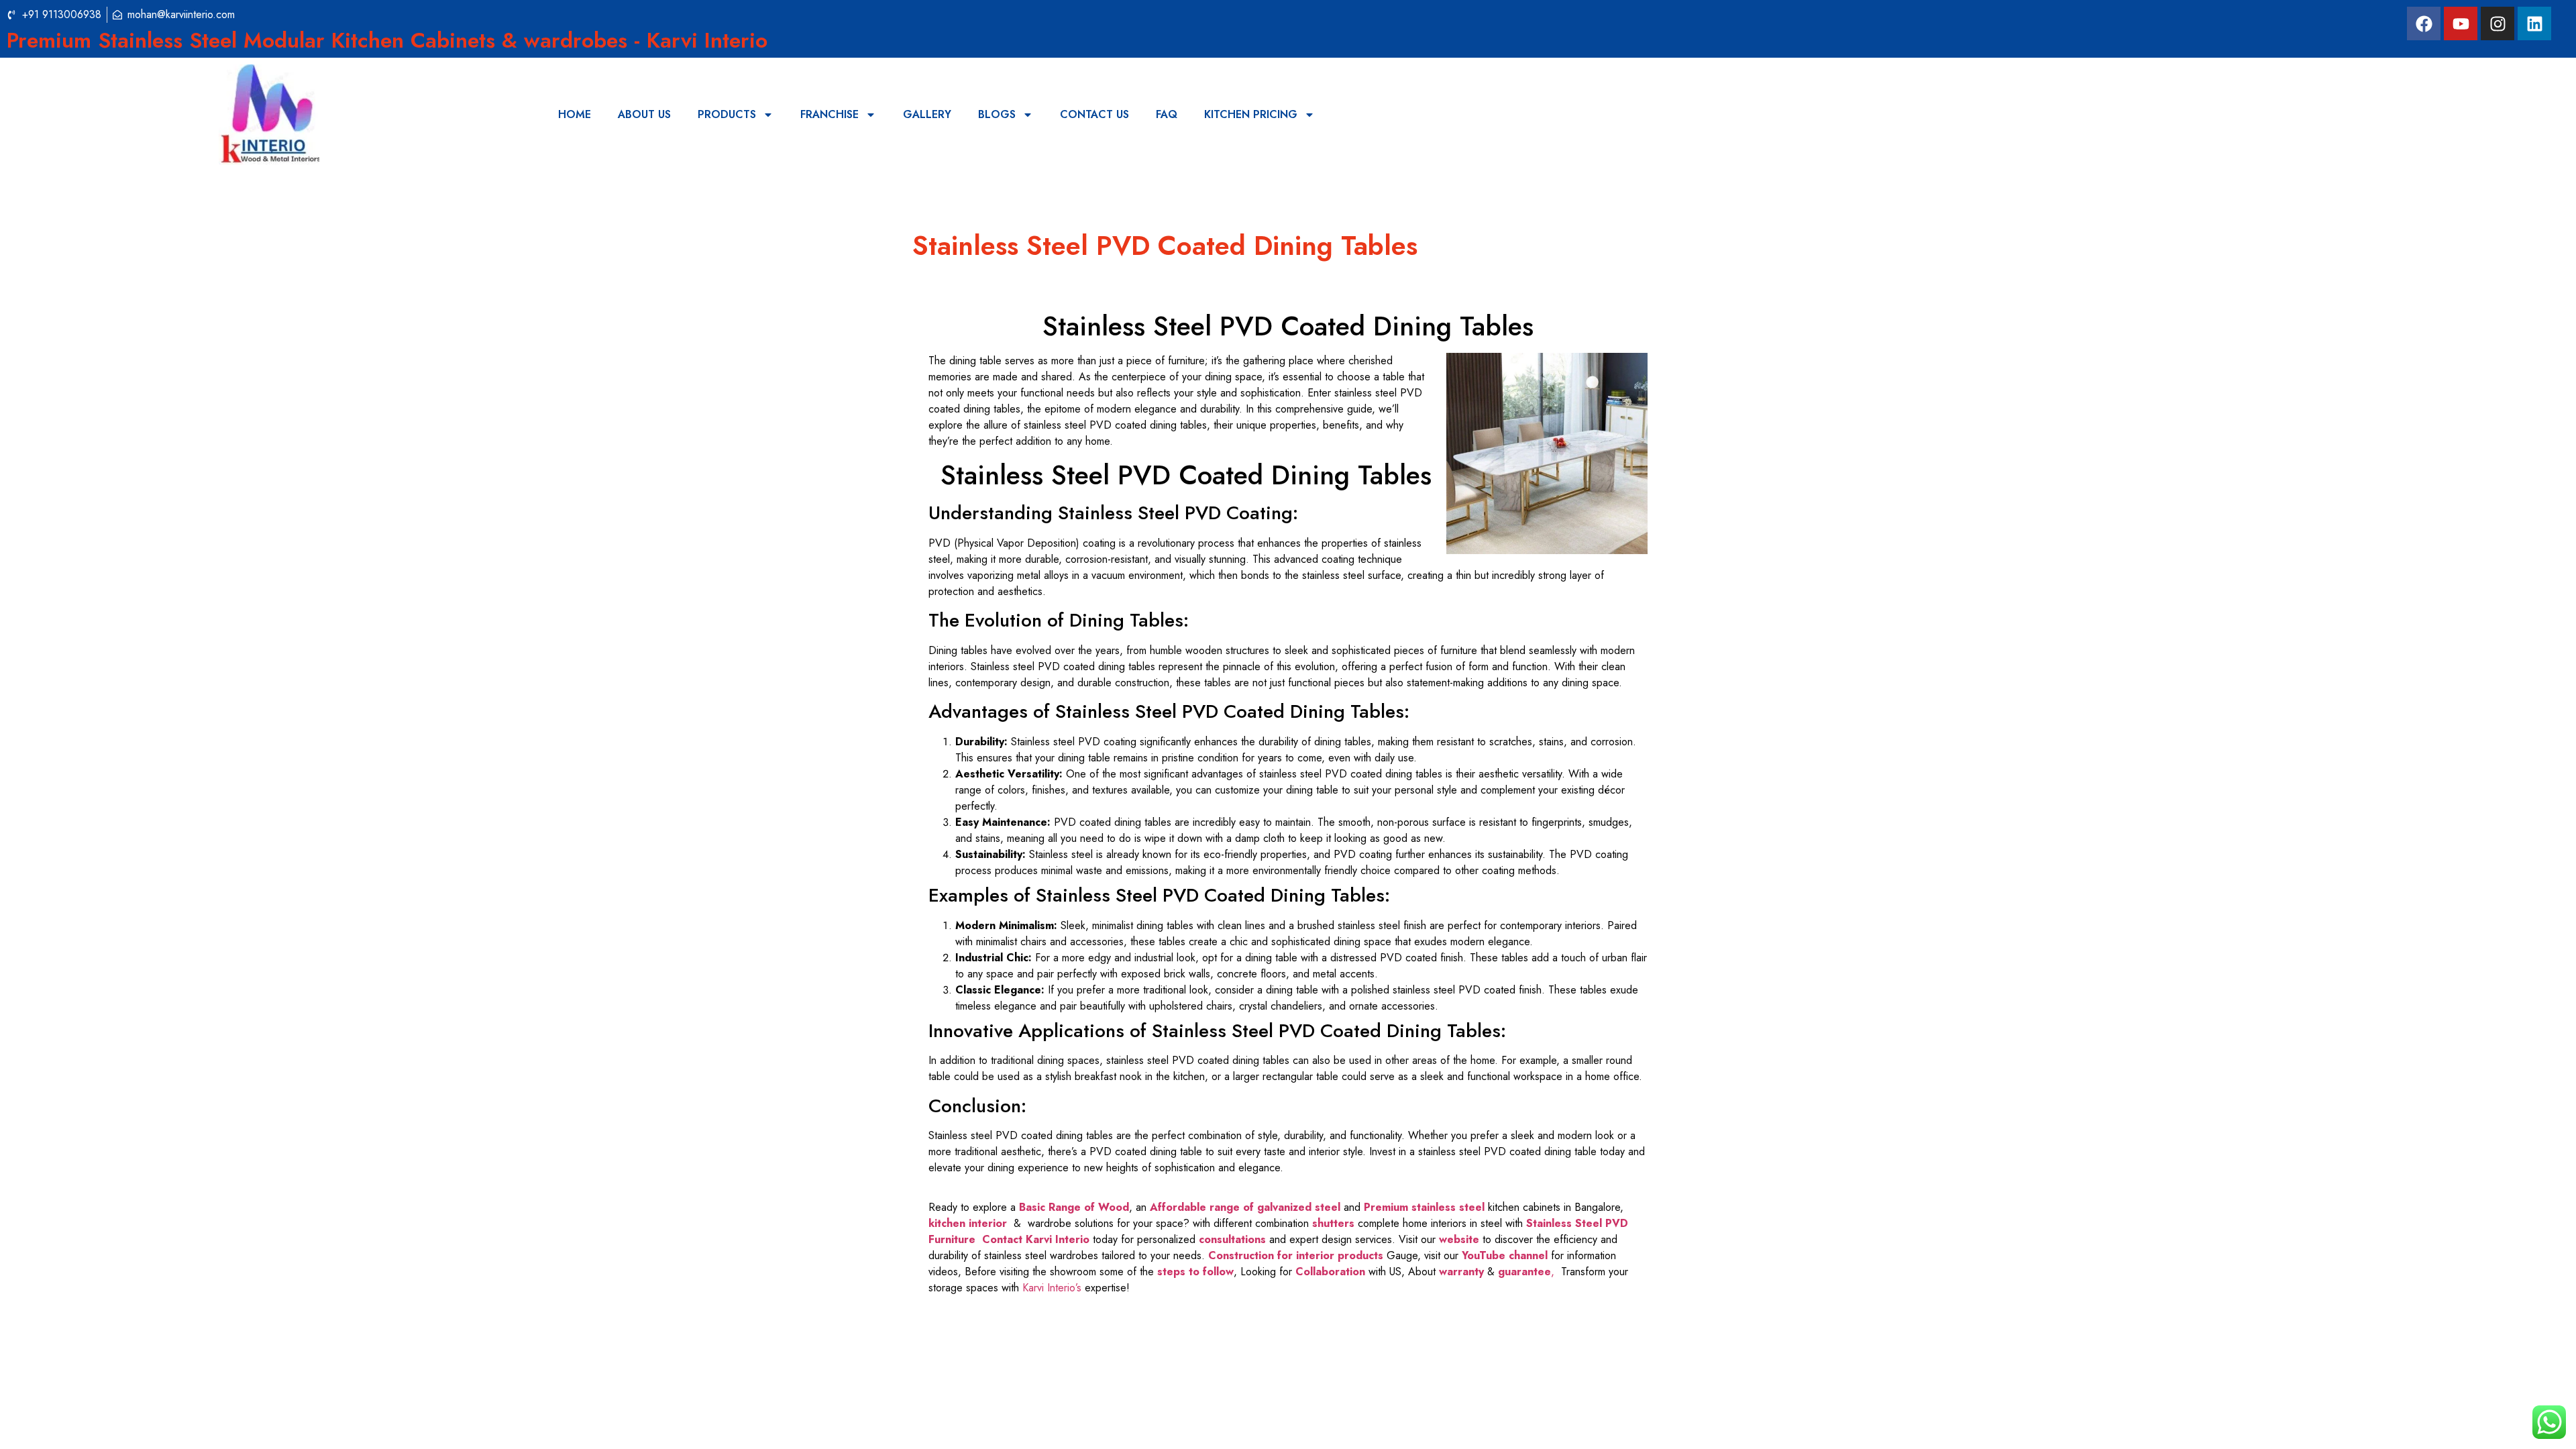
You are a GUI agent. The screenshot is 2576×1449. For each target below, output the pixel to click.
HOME (575, 114)
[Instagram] (2498, 23)
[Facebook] (2424, 23)
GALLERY (927, 114)
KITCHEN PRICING (1251, 114)
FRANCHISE (829, 114)
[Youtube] (2461, 23)
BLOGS (997, 114)
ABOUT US (644, 114)
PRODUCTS (727, 114)
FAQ (1167, 114)
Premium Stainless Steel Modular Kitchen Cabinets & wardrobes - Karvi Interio (387, 40)
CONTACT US (1094, 114)
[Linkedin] (2534, 23)
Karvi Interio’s (1052, 1288)
